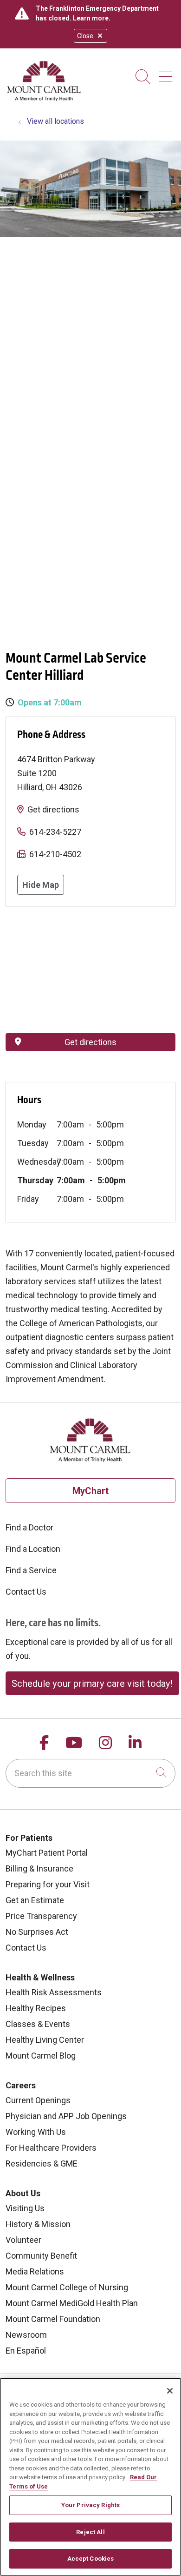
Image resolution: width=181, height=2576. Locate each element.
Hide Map (41, 885)
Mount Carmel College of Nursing (67, 2287)
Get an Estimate (35, 1900)
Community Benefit (41, 2256)
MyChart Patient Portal (47, 1853)
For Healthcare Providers (51, 2148)
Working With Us (36, 2132)
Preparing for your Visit (48, 1884)
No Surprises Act (37, 1932)
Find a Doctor (29, 1527)
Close (85, 36)
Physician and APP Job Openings (66, 2116)
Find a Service (31, 1570)
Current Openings (38, 2100)
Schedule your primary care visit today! (92, 1684)
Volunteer (23, 2240)
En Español (26, 2351)
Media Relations (35, 2271)
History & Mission (38, 2224)
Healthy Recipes (36, 2008)
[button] (167, 73)
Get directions (53, 809)
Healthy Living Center (45, 2040)
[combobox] (90, 1773)
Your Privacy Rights (90, 2505)
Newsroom (26, 2335)
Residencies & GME (42, 2163)
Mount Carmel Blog (41, 2056)
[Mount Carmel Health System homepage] (44, 99)
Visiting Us (25, 2208)
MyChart (90, 1491)
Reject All (90, 2532)
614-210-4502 (55, 854)
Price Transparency (41, 1916)
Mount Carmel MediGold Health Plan (72, 2303)
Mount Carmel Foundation (53, 2319)
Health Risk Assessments (54, 1992)
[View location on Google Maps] (90, 970)
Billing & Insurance (39, 1868)
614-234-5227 (55, 832)
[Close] (170, 2391)
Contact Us (26, 1592)
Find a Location (33, 1549)
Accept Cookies (91, 2559)
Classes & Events (38, 2024)
